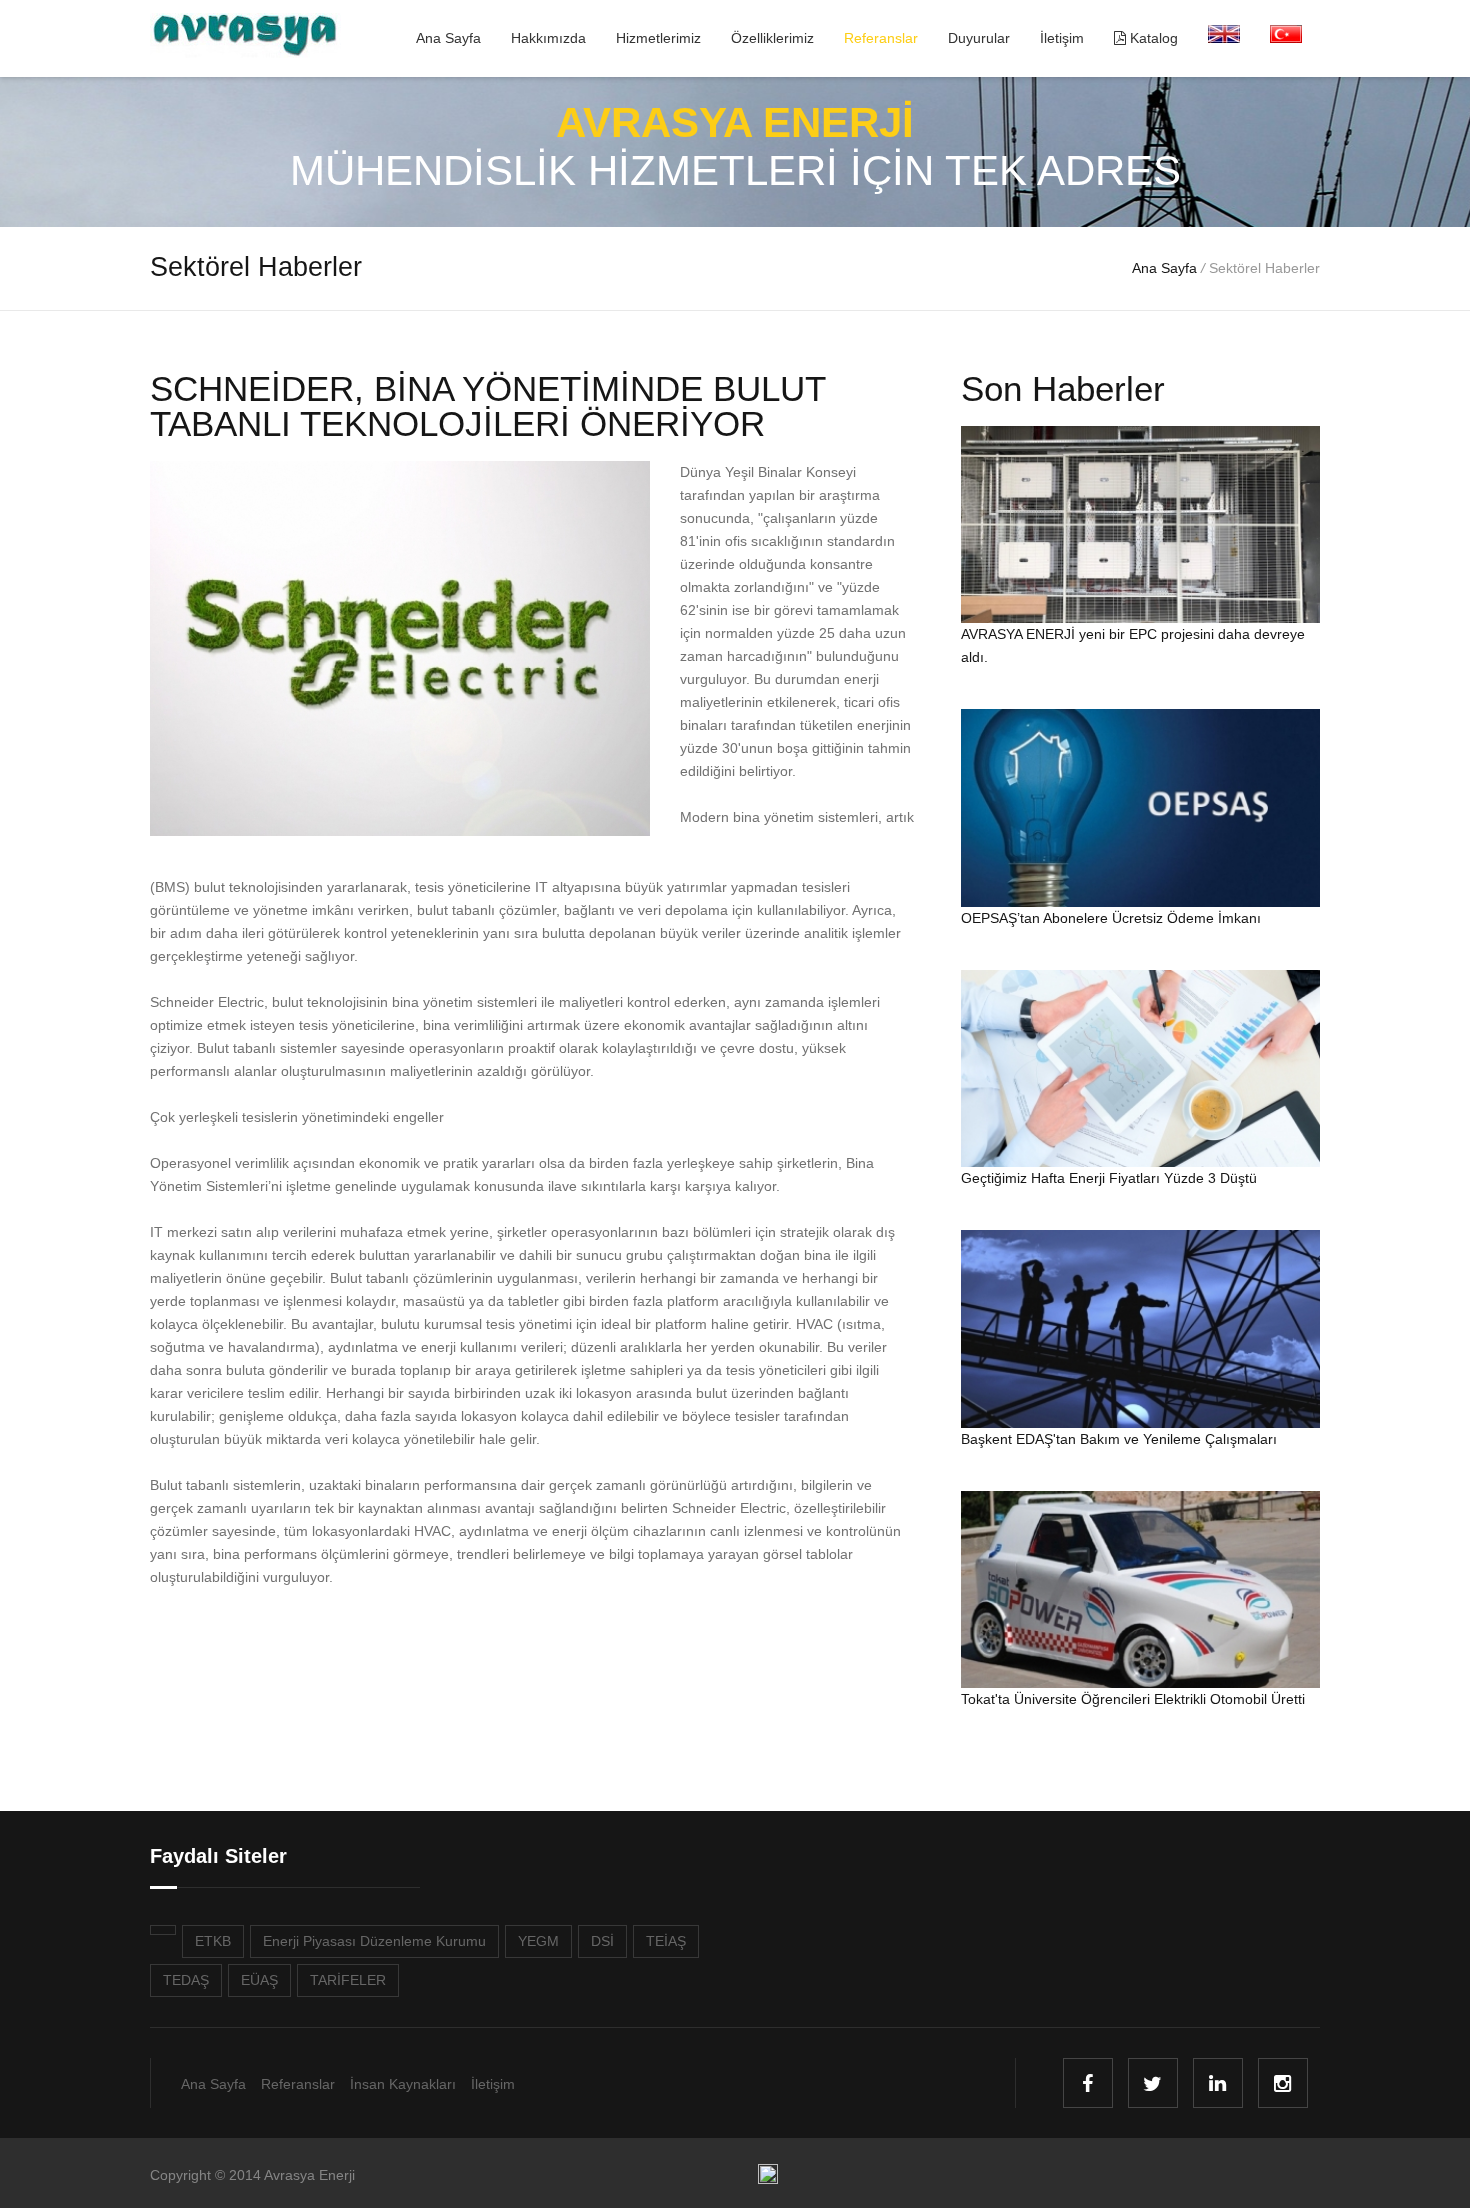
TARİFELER (348, 1980)
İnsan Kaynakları (403, 2084)
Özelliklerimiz (772, 38)
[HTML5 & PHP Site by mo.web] (768, 2179)
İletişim (1062, 38)
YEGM (538, 1941)
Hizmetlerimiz (658, 38)
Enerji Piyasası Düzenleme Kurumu (374, 1941)
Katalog (1152, 38)
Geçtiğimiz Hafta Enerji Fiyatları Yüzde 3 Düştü (1109, 1178)
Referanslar (881, 38)
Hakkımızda (548, 38)
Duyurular (979, 38)
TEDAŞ (186, 1980)
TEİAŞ (666, 1941)
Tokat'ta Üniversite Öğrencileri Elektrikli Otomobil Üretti (1133, 1699)
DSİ (602, 1941)
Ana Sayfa (448, 38)
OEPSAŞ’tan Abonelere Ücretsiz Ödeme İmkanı (1111, 918)
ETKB (213, 1941)
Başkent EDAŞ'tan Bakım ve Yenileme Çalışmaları (1119, 1439)
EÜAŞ (259, 1980)
